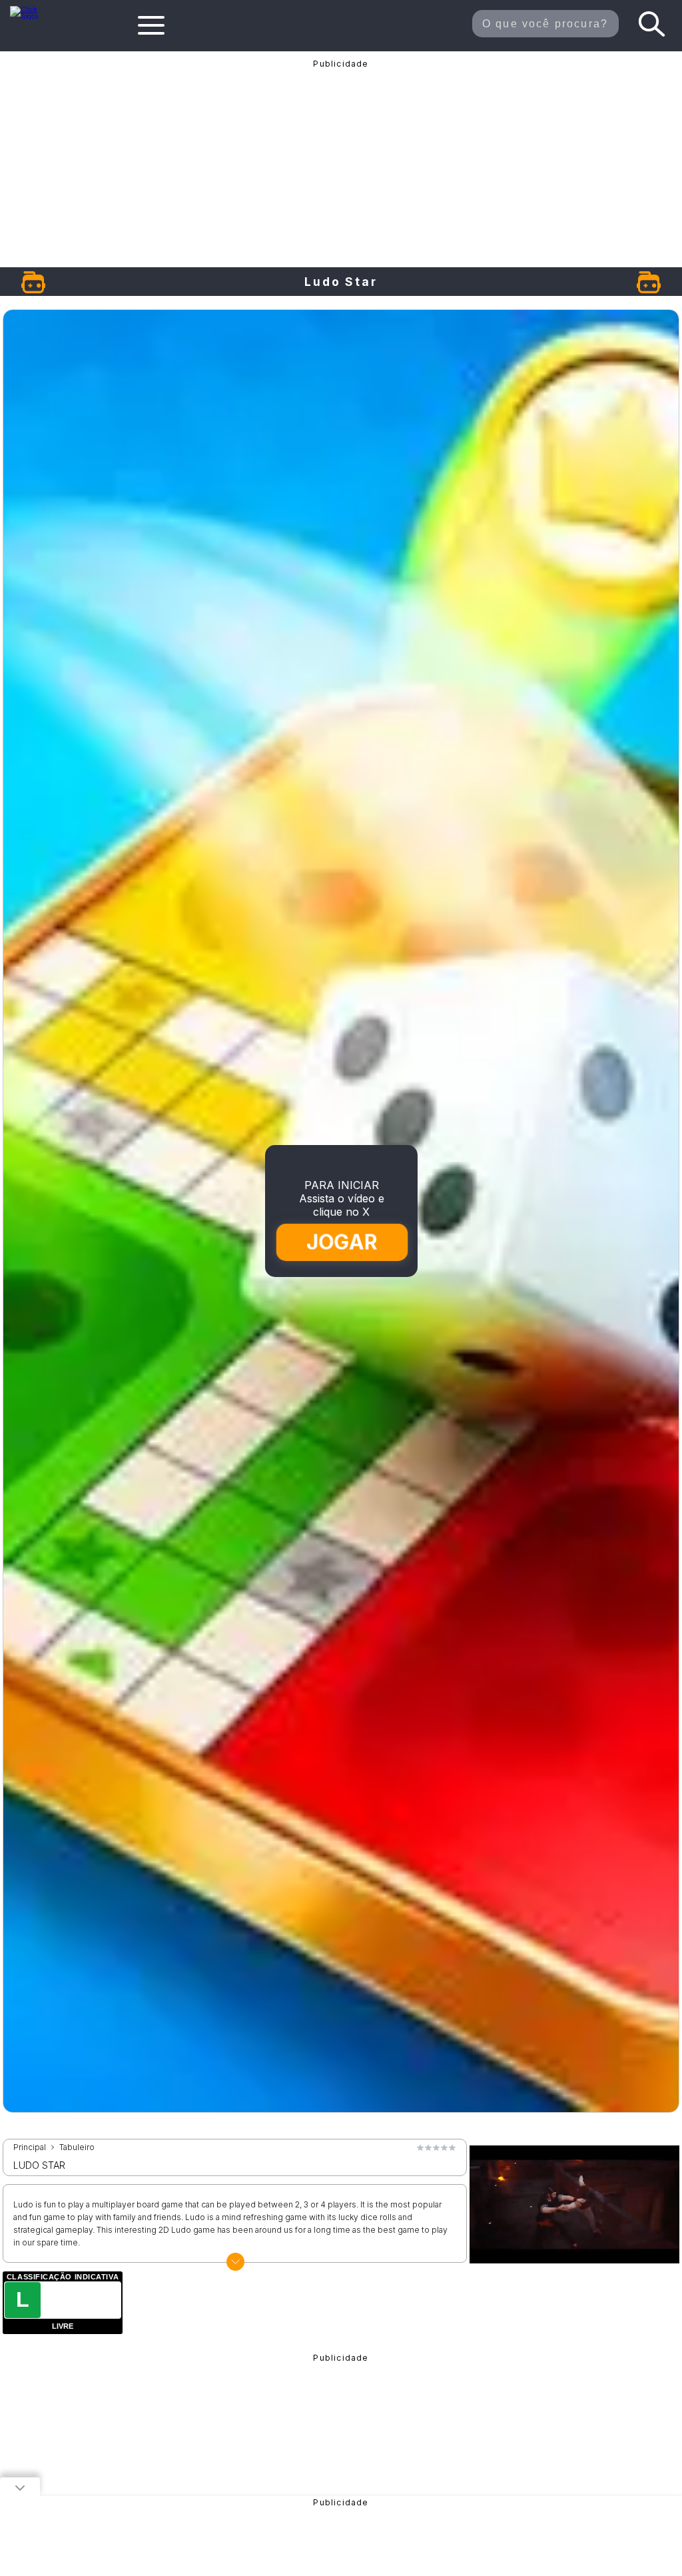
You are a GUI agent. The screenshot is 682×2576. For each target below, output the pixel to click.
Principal (30, 2147)
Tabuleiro (77, 2147)
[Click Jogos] (32, 16)
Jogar (342, 1242)
